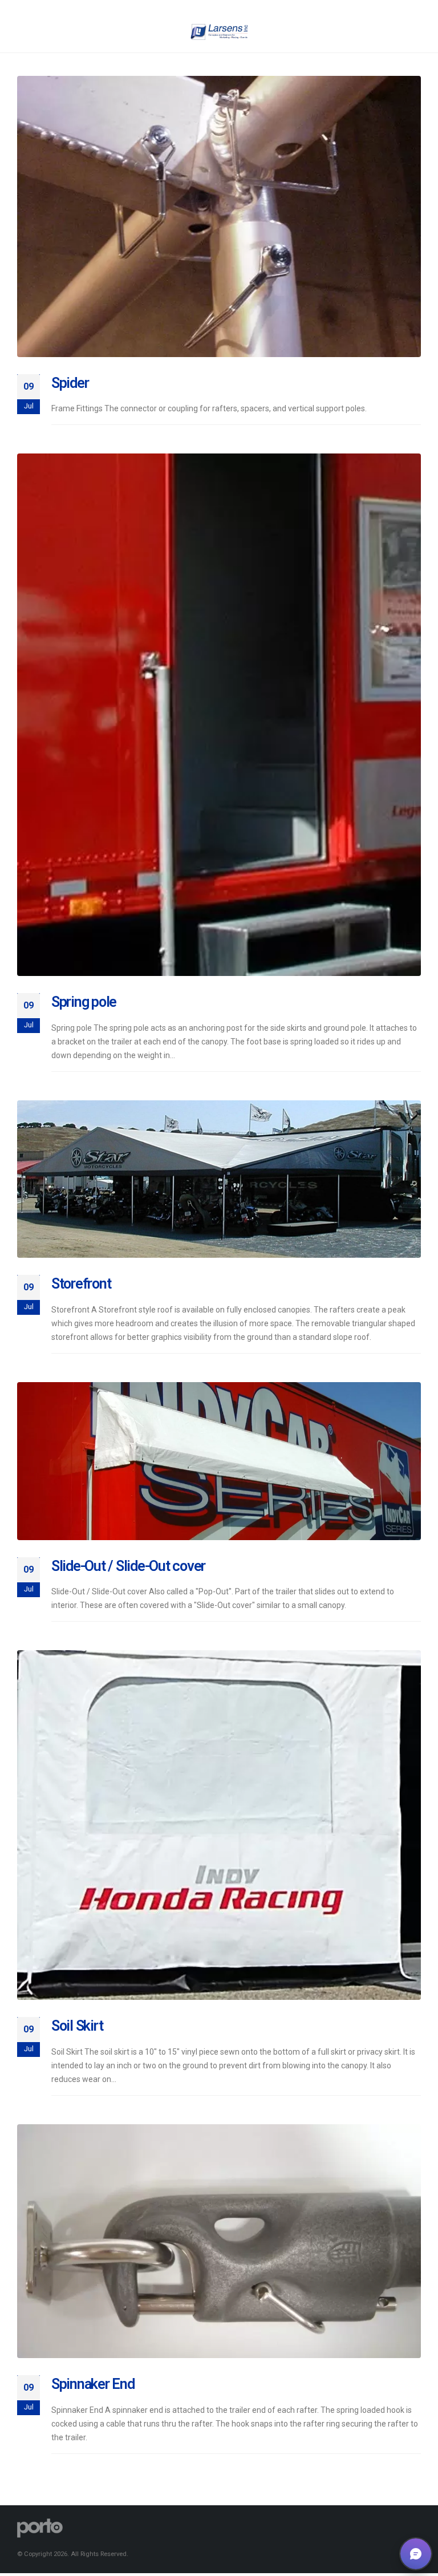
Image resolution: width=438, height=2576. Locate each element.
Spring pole (84, 1002)
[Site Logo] (219, 32)
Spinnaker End (93, 2384)
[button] (416, 2554)
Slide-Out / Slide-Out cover (128, 1566)
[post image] (219, 216)
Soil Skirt (77, 2026)
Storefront (81, 1284)
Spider (70, 383)
